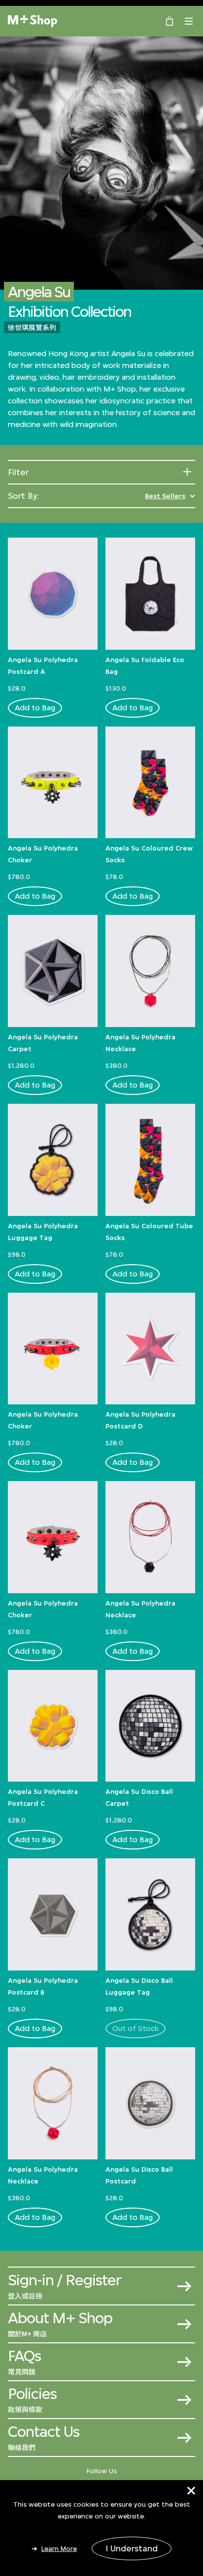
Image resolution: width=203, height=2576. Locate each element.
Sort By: (23, 496)
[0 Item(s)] (169, 20)
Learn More (59, 2548)
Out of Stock (135, 2028)
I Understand (132, 2548)
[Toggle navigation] (189, 21)
